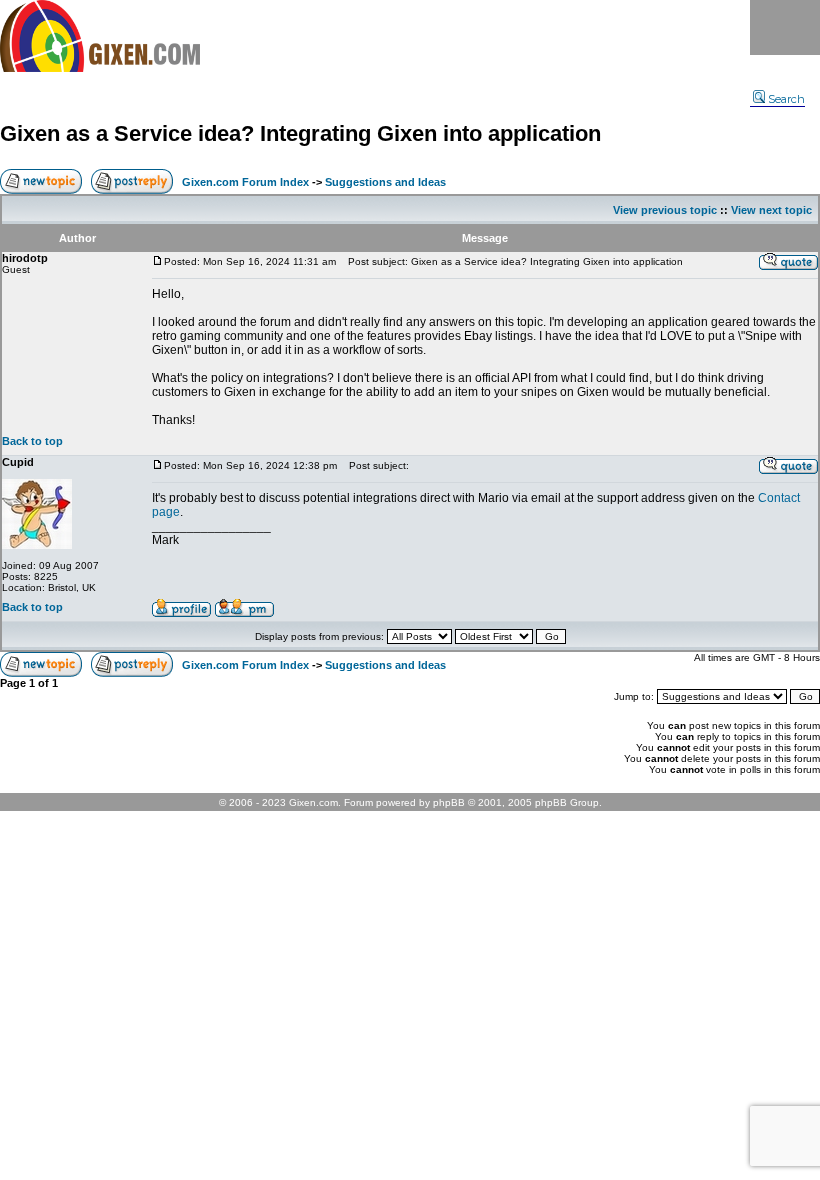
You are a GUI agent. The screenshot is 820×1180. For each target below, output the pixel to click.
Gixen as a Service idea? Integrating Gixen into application (300, 133)
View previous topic (665, 210)
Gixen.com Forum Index (245, 182)
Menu (785, 27)
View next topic (771, 210)
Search (786, 99)
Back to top (32, 441)
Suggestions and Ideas (385, 182)
